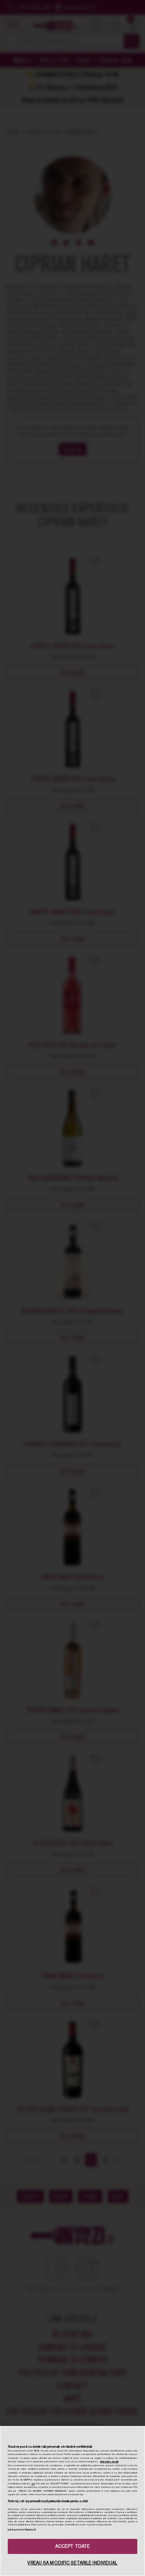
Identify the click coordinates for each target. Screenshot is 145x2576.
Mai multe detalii (109, 2462)
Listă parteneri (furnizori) (22, 2530)
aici (33, 2484)
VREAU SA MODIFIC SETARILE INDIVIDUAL (72, 2563)
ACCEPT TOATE (72, 2546)
